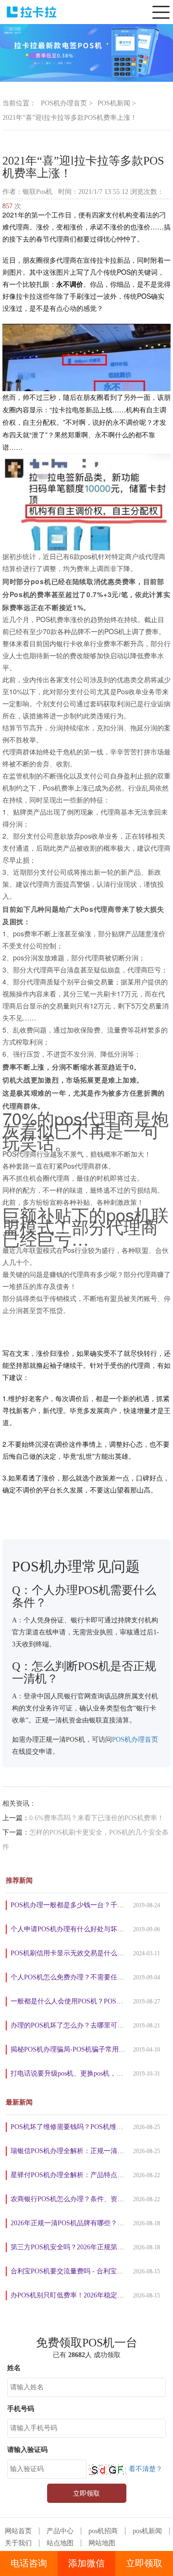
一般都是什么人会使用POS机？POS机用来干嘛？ (84, 2001)
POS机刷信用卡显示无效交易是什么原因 (71, 1953)
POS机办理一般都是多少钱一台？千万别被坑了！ (84, 1905)
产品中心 (60, 2531)
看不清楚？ (145, 2469)
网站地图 (102, 2543)
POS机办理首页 (135, 1740)
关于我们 (18, 2543)
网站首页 (18, 2531)
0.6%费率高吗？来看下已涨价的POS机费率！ (97, 1818)
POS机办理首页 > (67, 103)
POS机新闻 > (117, 103)
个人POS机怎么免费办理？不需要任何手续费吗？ (84, 1977)
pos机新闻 (147, 2531)
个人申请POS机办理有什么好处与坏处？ (71, 1929)
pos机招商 (103, 2531)
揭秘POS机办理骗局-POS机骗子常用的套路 (75, 2049)
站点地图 (60, 2543)
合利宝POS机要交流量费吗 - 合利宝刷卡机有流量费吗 (91, 2271)
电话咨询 (29, 2563)
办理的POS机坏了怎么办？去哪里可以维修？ (77, 2025)
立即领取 (144, 2563)
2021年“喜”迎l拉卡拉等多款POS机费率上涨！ (70, 118)
